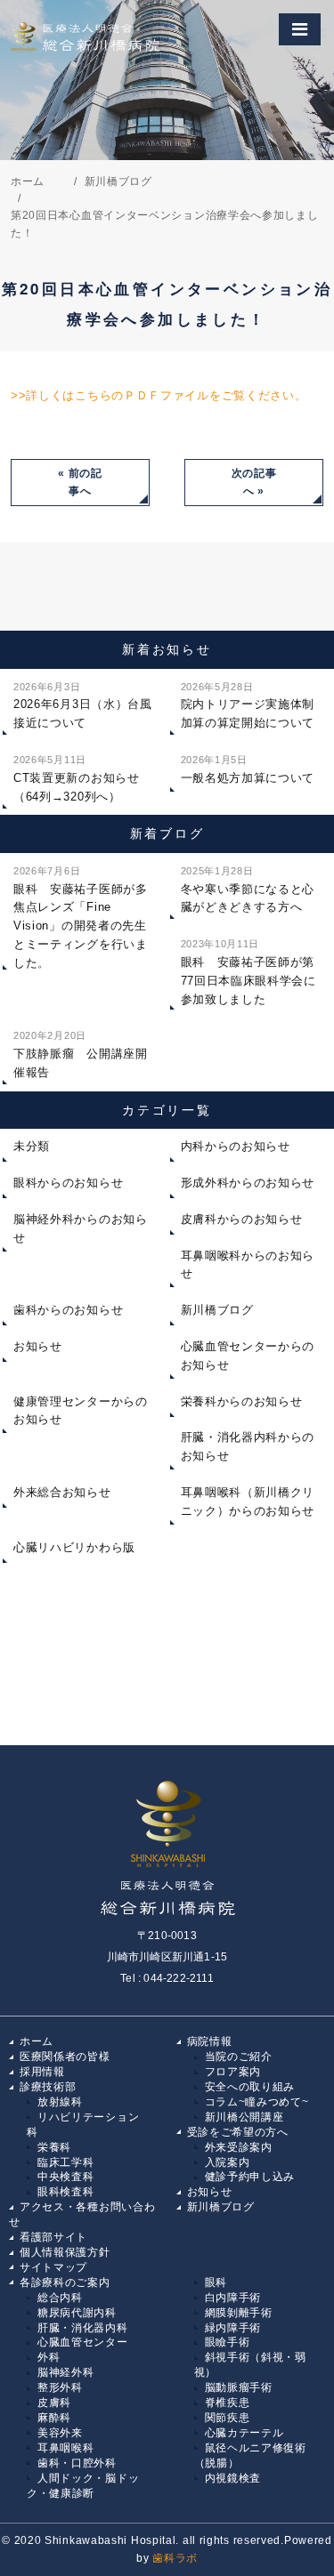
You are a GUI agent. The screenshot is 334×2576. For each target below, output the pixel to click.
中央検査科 (66, 2177)
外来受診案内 (239, 2147)
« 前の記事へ (80, 483)
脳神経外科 (66, 2372)
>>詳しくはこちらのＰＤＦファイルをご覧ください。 (159, 395)
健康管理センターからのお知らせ (81, 1411)
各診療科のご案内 (65, 2282)
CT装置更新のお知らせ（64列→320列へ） (77, 779)
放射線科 (60, 2102)
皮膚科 (54, 2403)
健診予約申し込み (250, 2177)
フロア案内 (233, 2072)
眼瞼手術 (228, 2342)
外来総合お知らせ (62, 1492)
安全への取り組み (250, 2087)
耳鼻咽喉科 (66, 2448)
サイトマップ (53, 2267)
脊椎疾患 (228, 2403)
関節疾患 (228, 2418)
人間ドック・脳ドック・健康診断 (83, 2486)
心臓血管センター (83, 2342)
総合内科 (60, 2298)
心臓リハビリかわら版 (74, 1547)
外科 (49, 2357)
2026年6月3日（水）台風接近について (83, 706)
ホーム (37, 2041)
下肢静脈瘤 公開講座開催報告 (81, 1055)
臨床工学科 (66, 2162)
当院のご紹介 (239, 2057)
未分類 (32, 1146)
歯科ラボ (175, 2558)
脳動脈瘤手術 (239, 2387)
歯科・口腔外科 (77, 2463)
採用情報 (42, 2072)
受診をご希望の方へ (238, 2132)
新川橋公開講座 (244, 2117)
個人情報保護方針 (65, 2252)
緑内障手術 (233, 2328)
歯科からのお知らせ (68, 1310)
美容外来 (60, 2433)
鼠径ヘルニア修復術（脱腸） (250, 2455)
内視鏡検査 (233, 2478)
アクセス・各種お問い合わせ (82, 2214)
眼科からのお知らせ (68, 1183)
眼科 (216, 2282)
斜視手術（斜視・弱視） (250, 2365)
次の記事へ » (254, 483)
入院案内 (228, 2162)
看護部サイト (53, 2237)
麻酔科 (54, 2418)
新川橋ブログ (221, 2207)
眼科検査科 (66, 2192)
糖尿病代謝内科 (77, 2313)
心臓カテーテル (244, 2433)
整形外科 (60, 2387)
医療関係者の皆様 (65, 2057)
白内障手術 (233, 2298)
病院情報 (210, 2041)
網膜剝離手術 (239, 2313)
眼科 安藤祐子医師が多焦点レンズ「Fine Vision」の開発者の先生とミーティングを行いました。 (81, 918)
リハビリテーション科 (83, 2125)
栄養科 (54, 2147)
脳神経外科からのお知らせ (81, 1228)
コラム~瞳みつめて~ (257, 2102)
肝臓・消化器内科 (83, 2328)
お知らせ (38, 1346)
